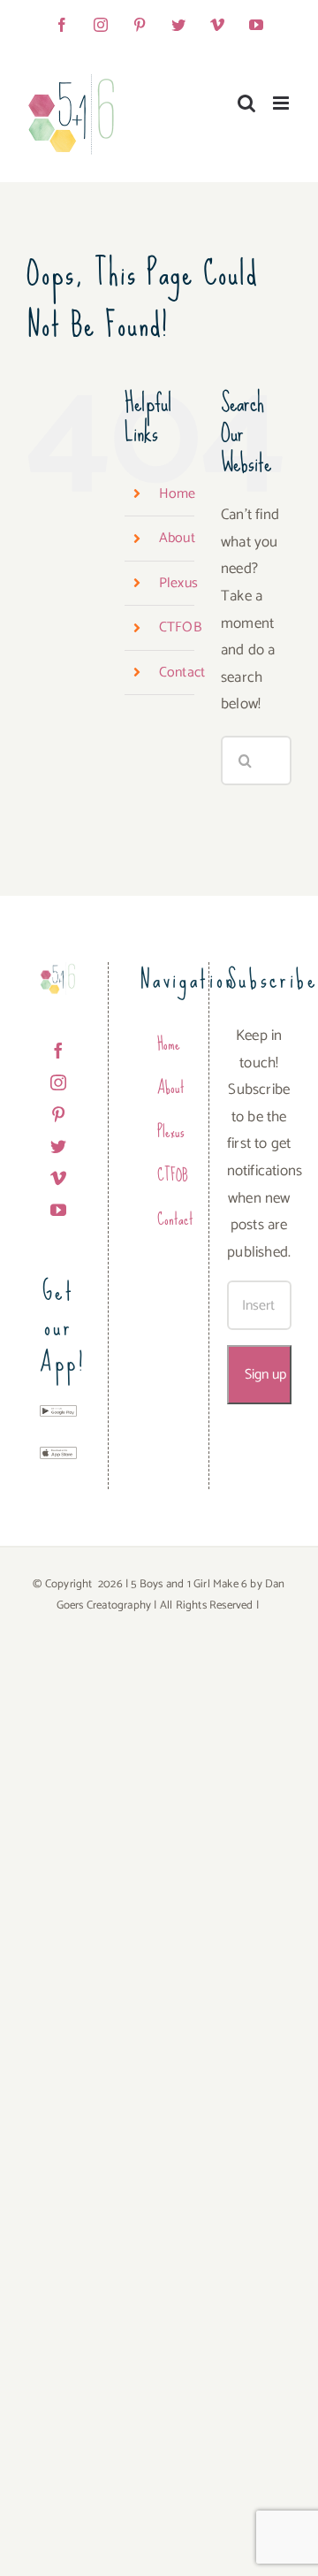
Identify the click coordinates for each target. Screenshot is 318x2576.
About (177, 538)
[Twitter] (58, 1146)
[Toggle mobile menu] (282, 103)
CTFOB (180, 627)
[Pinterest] (58, 1114)
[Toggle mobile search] (246, 103)
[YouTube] (58, 1210)
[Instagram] (58, 1082)
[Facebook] (58, 1051)
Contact (182, 673)
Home (178, 494)
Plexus (178, 583)
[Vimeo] (58, 1178)
